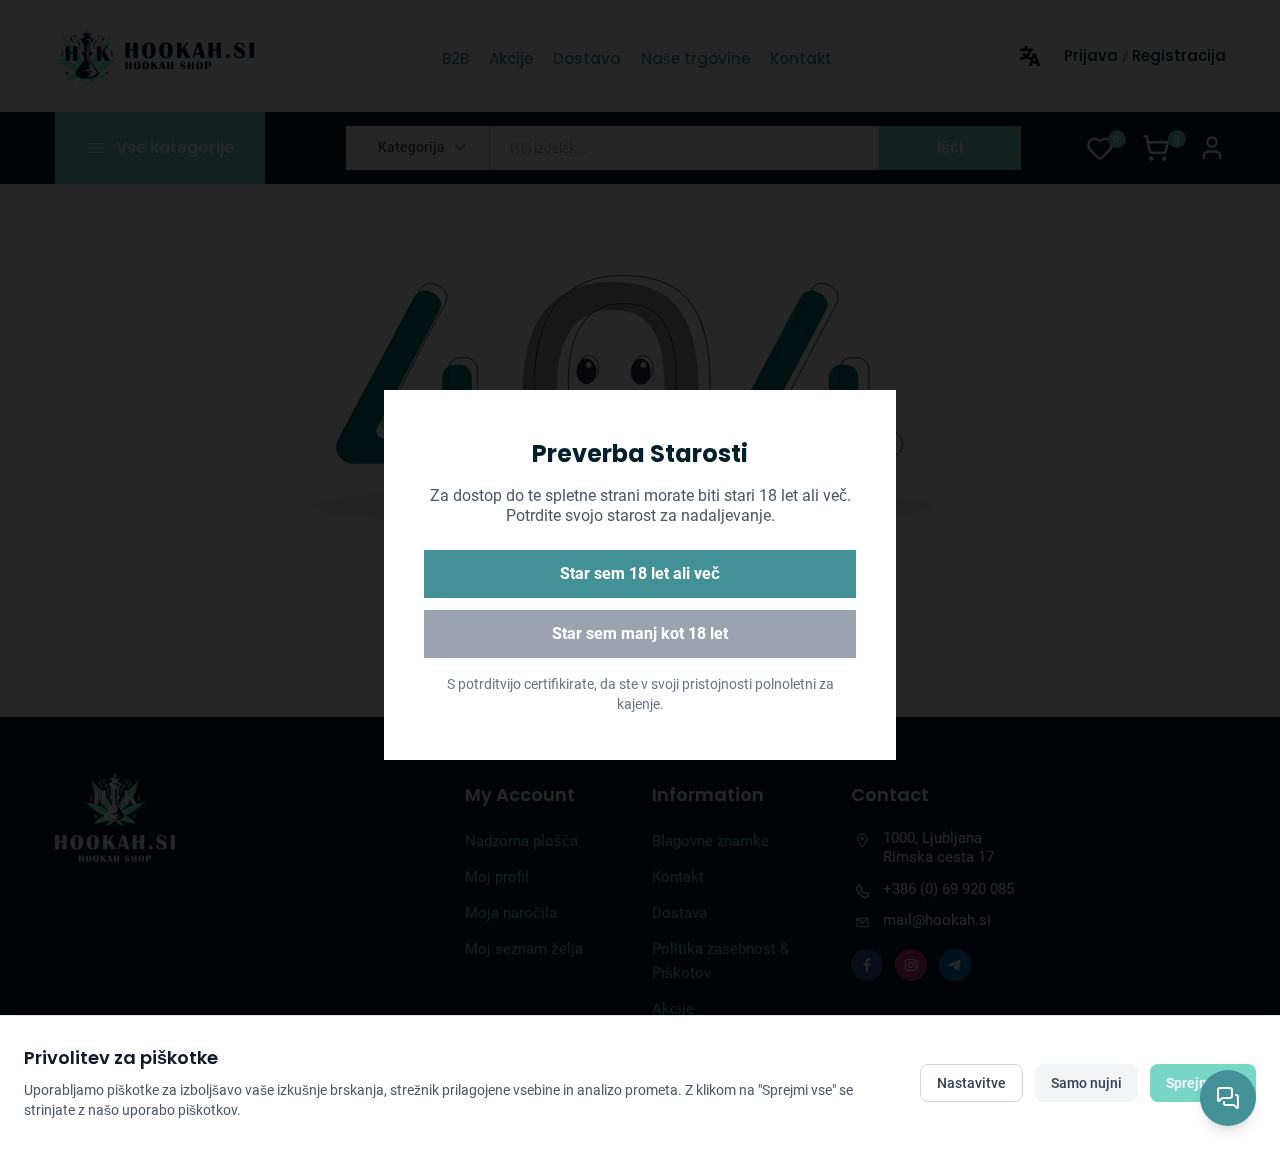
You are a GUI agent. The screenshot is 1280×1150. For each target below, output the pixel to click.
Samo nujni (1086, 1083)
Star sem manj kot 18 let (640, 633)
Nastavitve (971, 1083)
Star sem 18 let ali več (640, 573)
